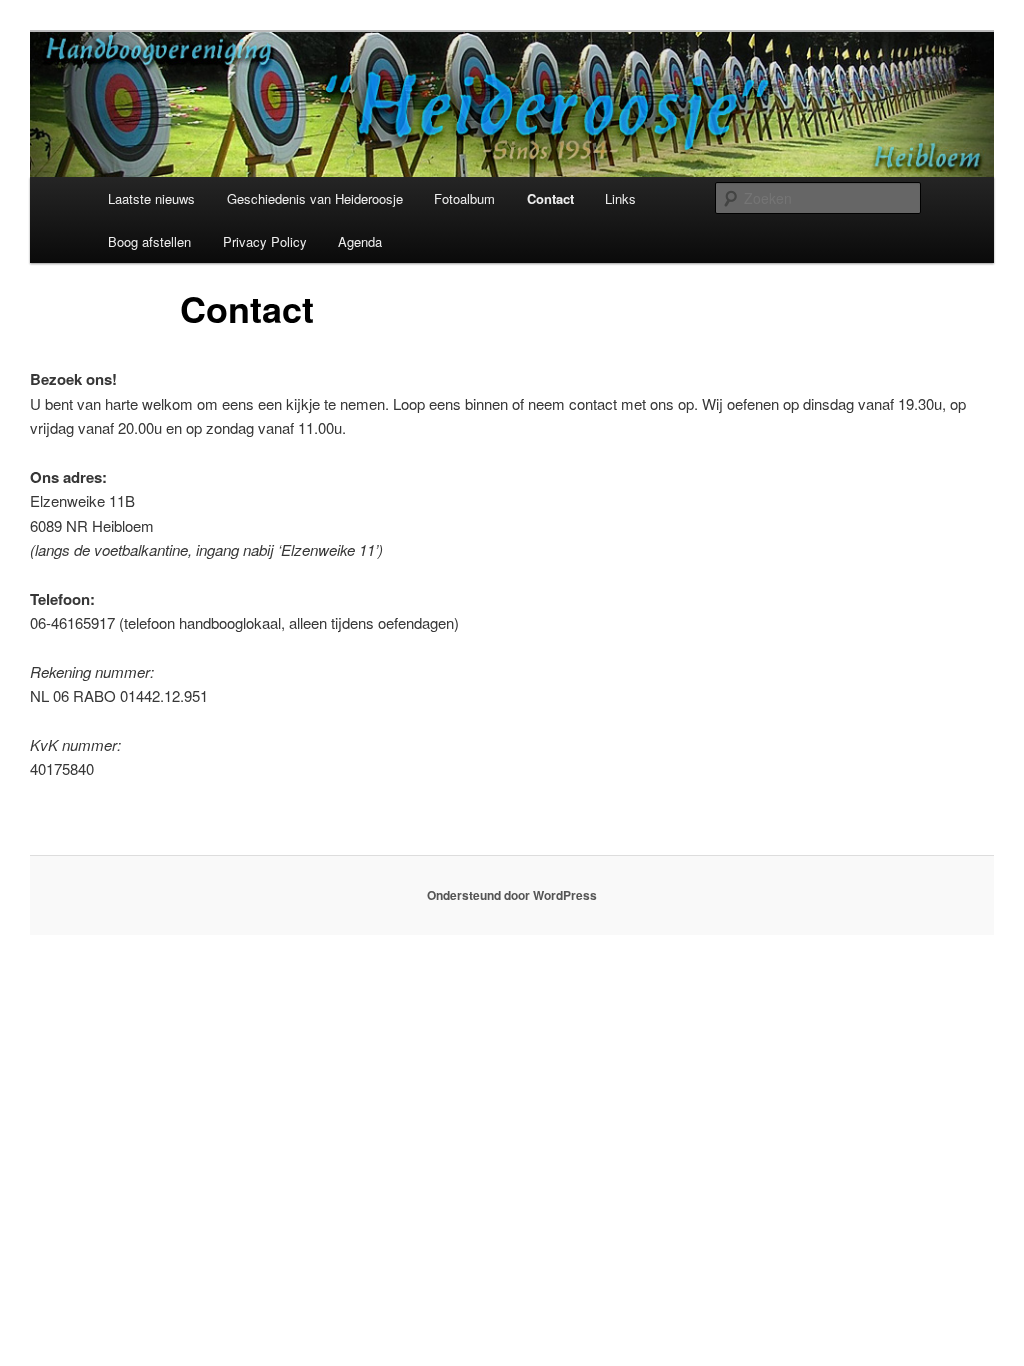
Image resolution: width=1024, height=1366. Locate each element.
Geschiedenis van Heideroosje (315, 198)
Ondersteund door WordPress (512, 895)
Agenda (360, 241)
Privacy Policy (265, 241)
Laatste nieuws (151, 198)
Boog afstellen (149, 241)
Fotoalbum (464, 198)
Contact (550, 198)
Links (620, 198)
